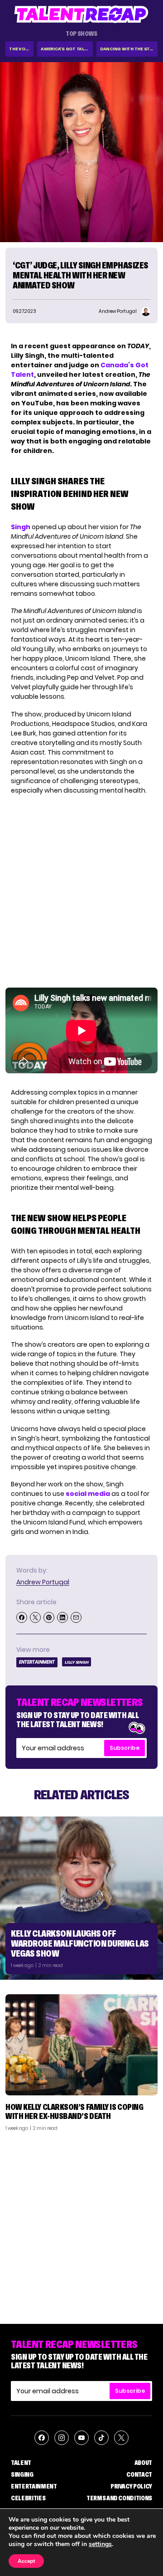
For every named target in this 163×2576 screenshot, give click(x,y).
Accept (26, 2561)
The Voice (21, 49)
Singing (22, 2474)
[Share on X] (35, 1617)
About (143, 2463)
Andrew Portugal (43, 1582)
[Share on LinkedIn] (62, 1617)
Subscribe (125, 1748)
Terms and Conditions (119, 2498)
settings (100, 2544)
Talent (21, 2463)
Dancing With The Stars (129, 49)
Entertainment (37, 1662)
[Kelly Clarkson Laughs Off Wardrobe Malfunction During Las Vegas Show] (81, 1898)
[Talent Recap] (81, 14)
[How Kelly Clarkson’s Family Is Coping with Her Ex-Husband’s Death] (81, 2045)
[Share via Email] (76, 1617)
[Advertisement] (81, 2224)
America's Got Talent (67, 49)
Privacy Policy (131, 2486)
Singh (21, 527)
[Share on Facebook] (22, 1617)
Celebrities (28, 2498)
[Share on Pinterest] (49, 1617)
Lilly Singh (77, 1662)
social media (88, 1494)
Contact (139, 2474)
